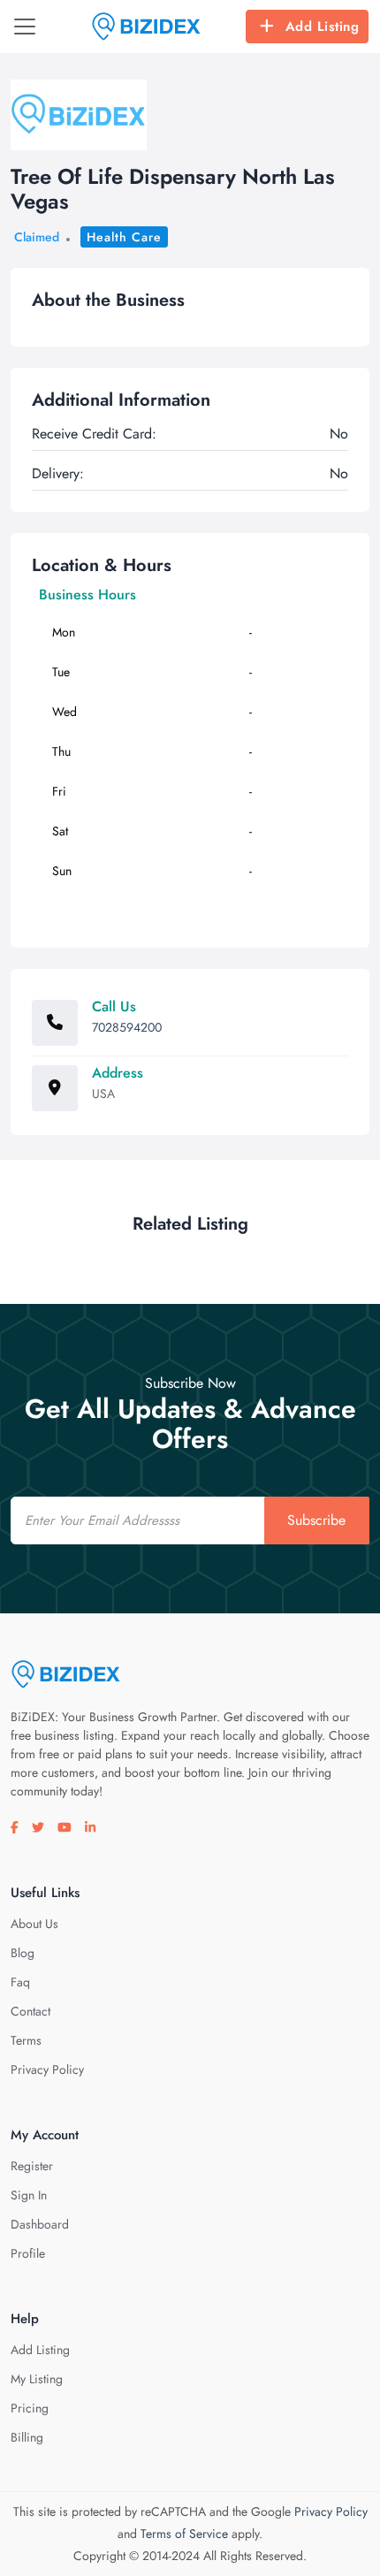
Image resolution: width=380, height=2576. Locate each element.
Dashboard (40, 2224)
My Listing (37, 2379)
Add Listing (323, 27)
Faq (20, 1982)
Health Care (124, 237)
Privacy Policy (47, 2069)
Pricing (30, 2408)
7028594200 (127, 1027)
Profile (28, 2253)
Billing (27, 2437)
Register (32, 2166)
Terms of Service (184, 2534)
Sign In (29, 2195)
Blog (23, 1953)
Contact (30, 2011)
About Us (34, 1924)
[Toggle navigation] (25, 27)
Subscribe (316, 1520)
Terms (26, 2040)
